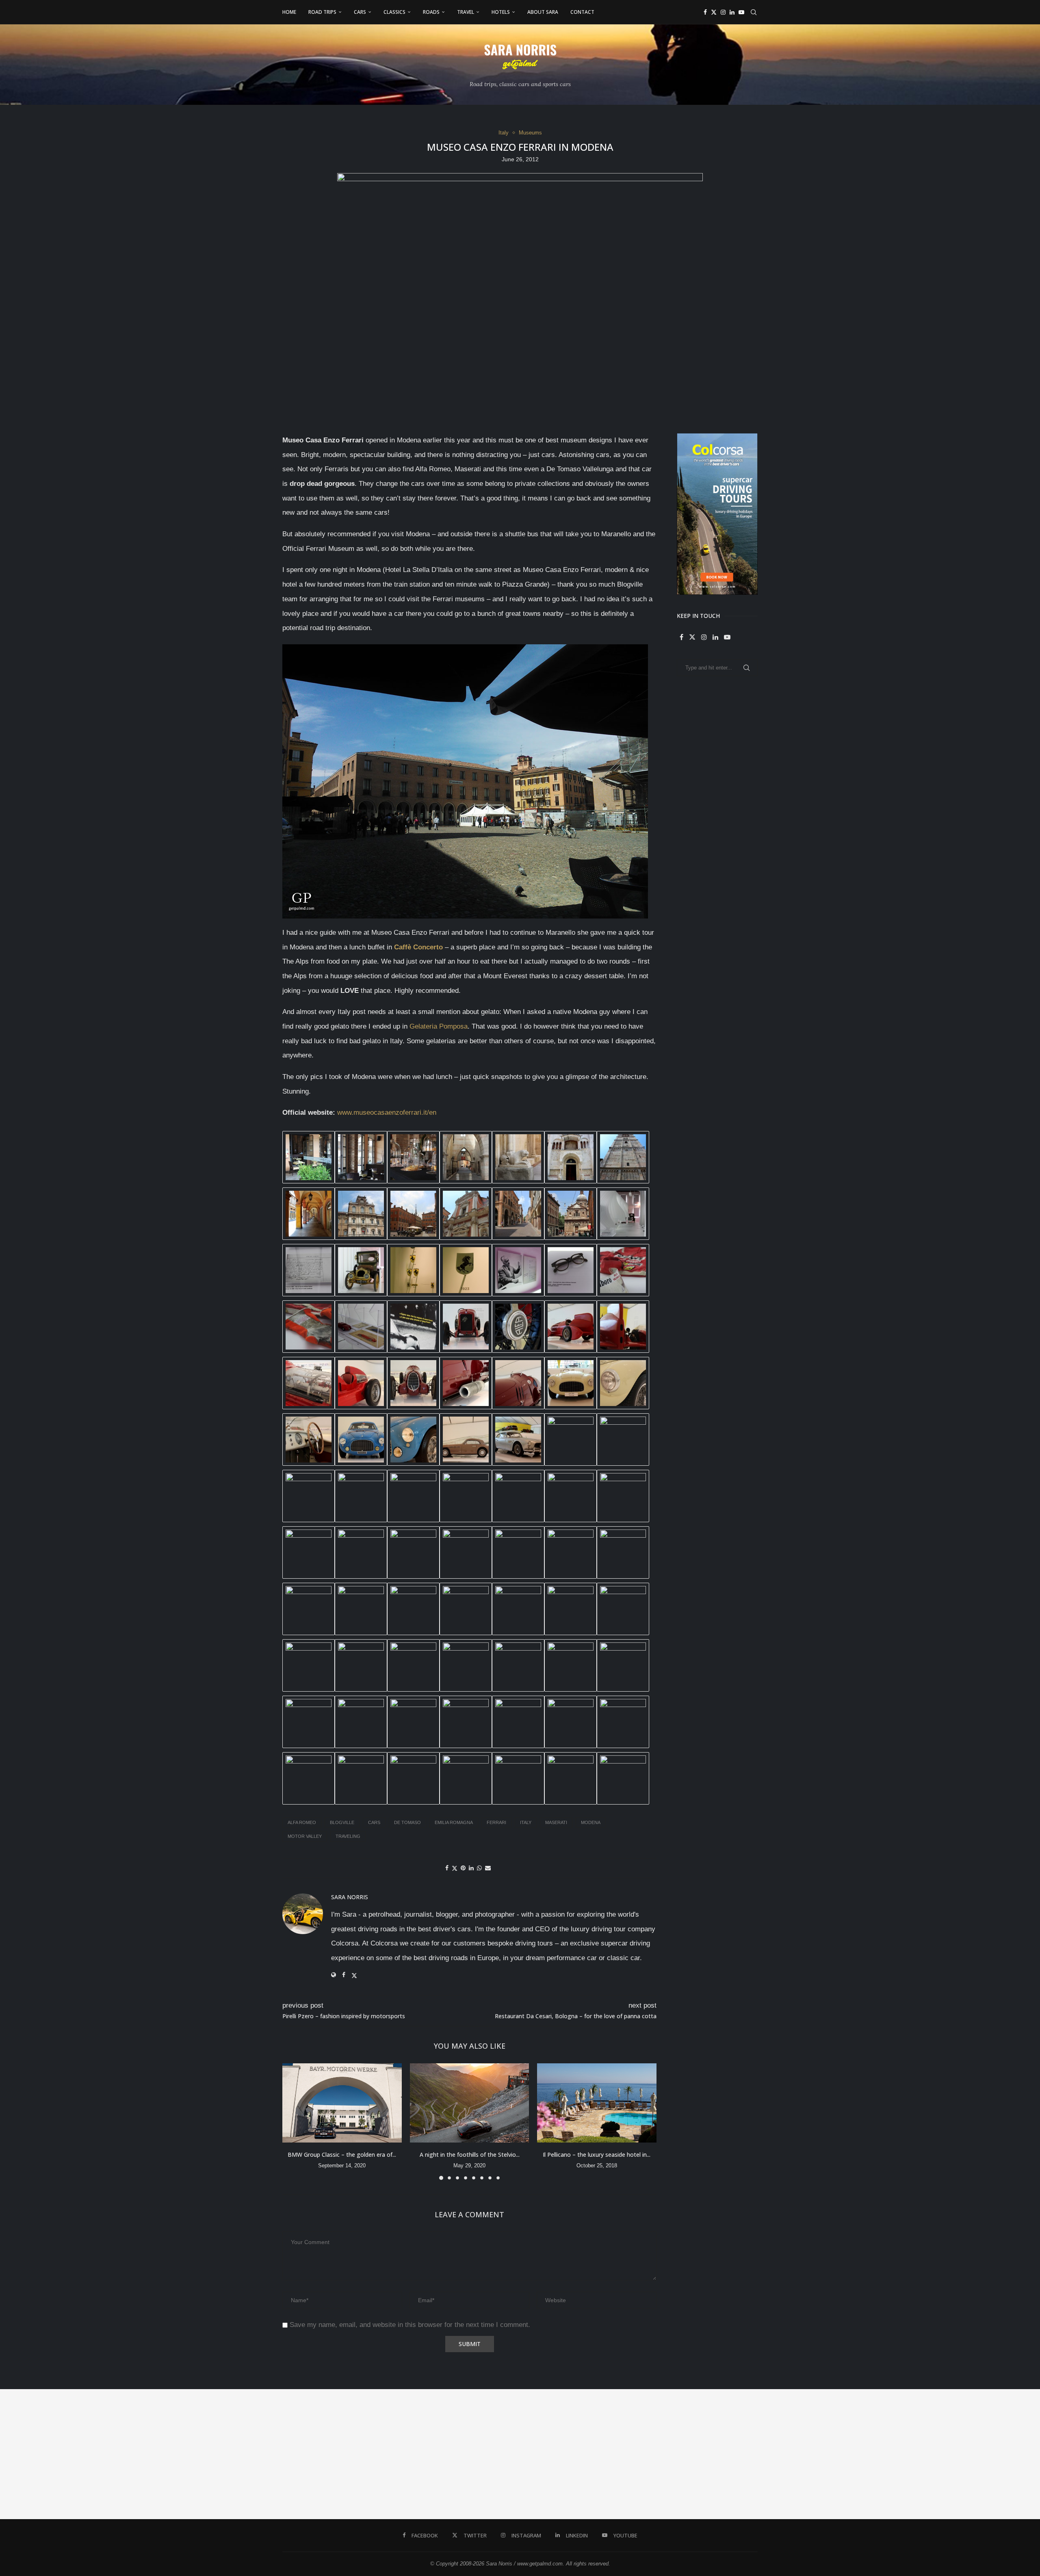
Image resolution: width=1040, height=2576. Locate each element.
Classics (394, 12)
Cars (360, 12)
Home (289, 12)
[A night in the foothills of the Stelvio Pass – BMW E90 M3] (470, 2103)
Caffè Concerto (418, 947)
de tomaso (407, 1822)
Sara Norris (350, 1897)
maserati (556, 1822)
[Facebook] (705, 12)
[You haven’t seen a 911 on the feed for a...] (715, 2454)
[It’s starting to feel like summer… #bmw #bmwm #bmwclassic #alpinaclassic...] (585, 2454)
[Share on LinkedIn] (471, 1868)
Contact (582, 12)
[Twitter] (714, 12)
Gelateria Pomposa (439, 1026)
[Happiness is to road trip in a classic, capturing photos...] (975, 2454)
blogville (342, 1822)
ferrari (496, 1822)
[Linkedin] (732, 12)
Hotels (501, 12)
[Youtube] (741, 12)
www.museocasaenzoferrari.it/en (387, 1113)
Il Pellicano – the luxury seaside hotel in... (597, 2154)
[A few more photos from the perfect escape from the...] (845, 2454)
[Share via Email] (488, 1868)
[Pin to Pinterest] (463, 1868)
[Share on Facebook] (447, 1868)
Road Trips (322, 12)
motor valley (305, 1836)
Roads (431, 12)
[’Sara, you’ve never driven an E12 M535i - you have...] (65, 2454)
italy (526, 1822)
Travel (466, 12)
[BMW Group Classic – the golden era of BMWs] (342, 2103)
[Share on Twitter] (455, 1868)
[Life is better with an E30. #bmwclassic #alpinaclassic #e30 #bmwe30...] (195, 2454)
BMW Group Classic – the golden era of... (342, 2154)
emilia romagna (454, 1822)
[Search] (754, 12)
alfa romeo (302, 1822)
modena (591, 1822)
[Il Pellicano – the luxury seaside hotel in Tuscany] (597, 2103)
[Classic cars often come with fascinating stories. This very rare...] (325, 2454)
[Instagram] (723, 12)
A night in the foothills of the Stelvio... (469, 2154)
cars (374, 1822)
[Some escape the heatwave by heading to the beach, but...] (455, 2454)
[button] (293, 2121)
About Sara (543, 12)
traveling (348, 1836)
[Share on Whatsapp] (479, 1868)
